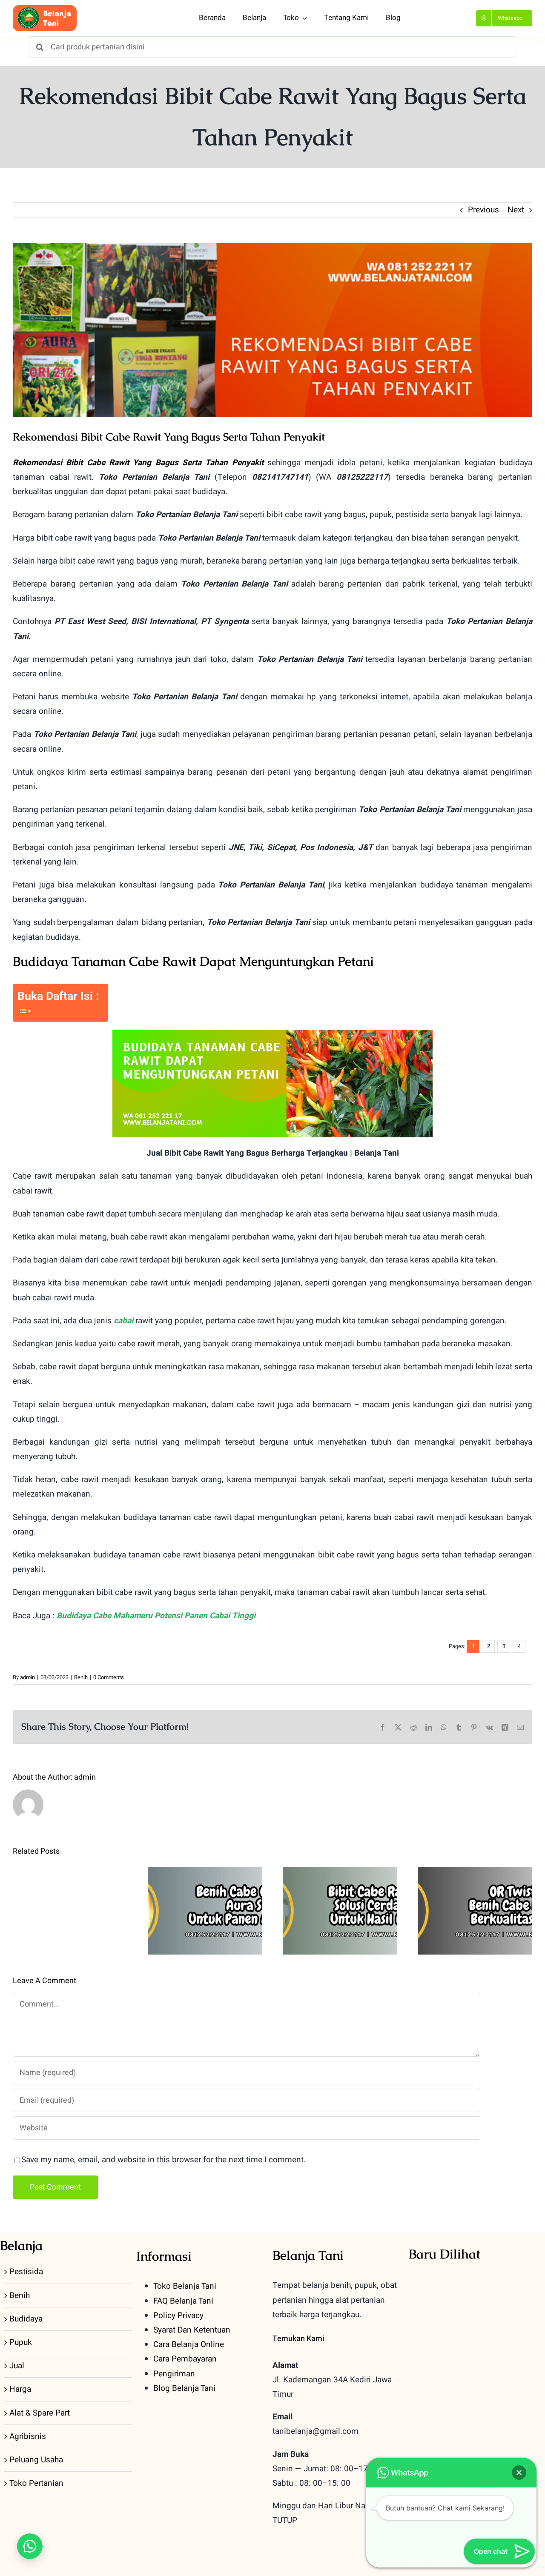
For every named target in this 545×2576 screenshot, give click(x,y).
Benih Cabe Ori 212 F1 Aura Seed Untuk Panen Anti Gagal (205, 1890)
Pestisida (26, 2272)
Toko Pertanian (36, 2483)
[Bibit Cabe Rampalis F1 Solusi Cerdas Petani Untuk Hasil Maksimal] (340, 1911)
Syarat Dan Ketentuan (192, 2330)
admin (27, 1677)
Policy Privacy (178, 2316)
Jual (17, 2366)
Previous (483, 210)
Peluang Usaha (36, 2460)
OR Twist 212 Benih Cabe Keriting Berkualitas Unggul (475, 1890)
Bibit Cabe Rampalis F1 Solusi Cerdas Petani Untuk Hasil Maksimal (340, 1884)
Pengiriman (174, 2374)
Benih (81, 1677)
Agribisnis (28, 2436)
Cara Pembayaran (185, 2359)
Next (516, 210)
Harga (20, 2389)
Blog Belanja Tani (184, 2388)
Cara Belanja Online (189, 2344)
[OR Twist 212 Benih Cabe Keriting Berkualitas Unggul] (475, 1911)
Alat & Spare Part (40, 2413)
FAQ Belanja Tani (183, 2301)
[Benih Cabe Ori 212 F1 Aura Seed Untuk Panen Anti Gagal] (205, 1911)
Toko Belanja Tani (185, 2286)
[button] (30, 2546)
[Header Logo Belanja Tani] (45, 9)
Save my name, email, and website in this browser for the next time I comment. (163, 2160)
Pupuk (21, 2342)
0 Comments (109, 1677)
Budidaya (26, 2319)
